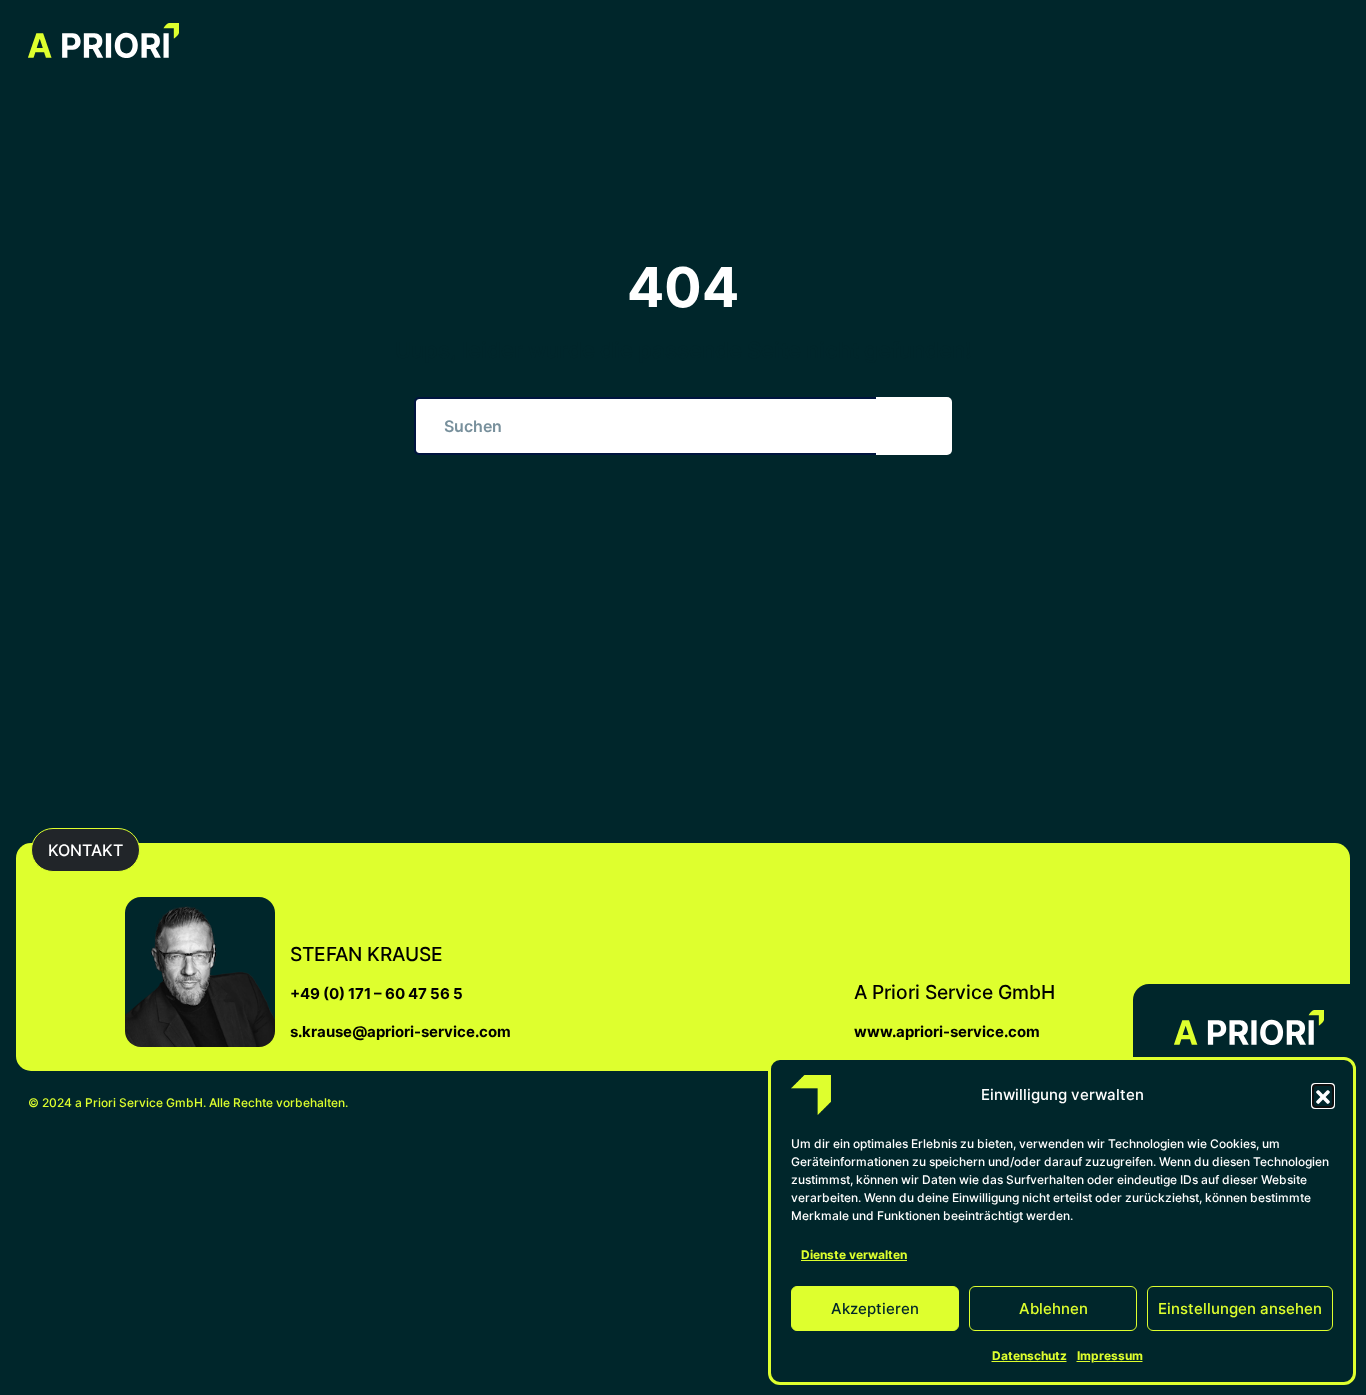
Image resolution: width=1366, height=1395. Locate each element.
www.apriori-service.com (947, 1031)
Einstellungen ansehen (1240, 1308)
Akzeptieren (875, 1308)
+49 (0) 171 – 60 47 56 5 (376, 993)
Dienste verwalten (854, 1254)
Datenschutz (1029, 1355)
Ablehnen (1053, 1308)
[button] (1323, 1095)
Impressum (1110, 1355)
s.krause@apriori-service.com (400, 1031)
